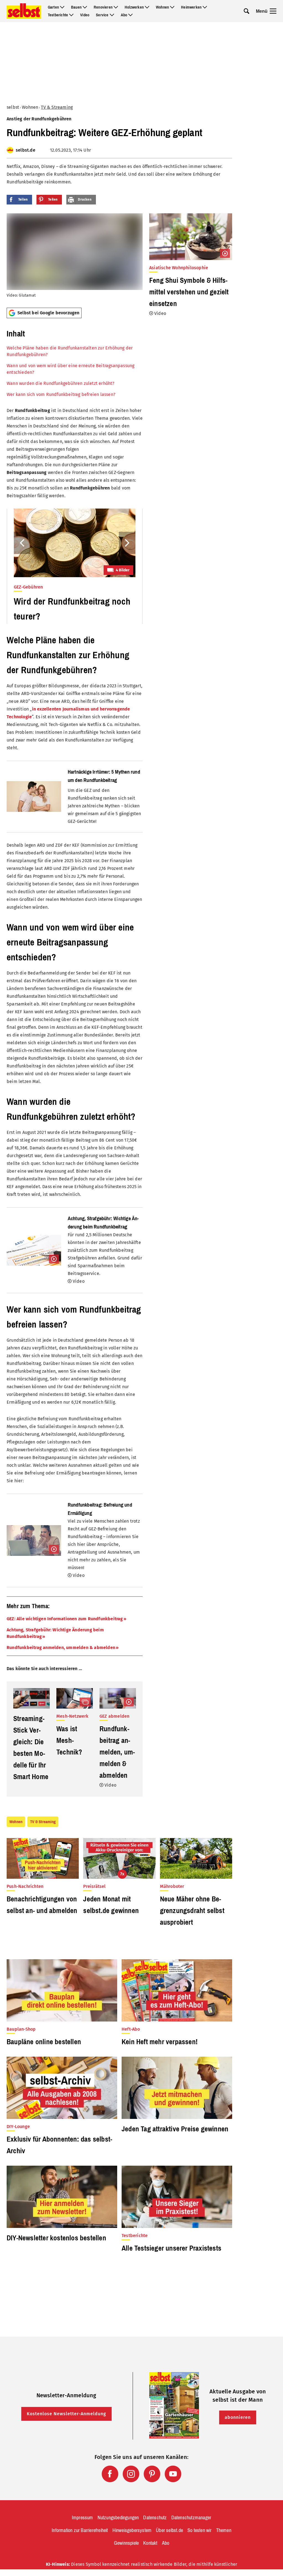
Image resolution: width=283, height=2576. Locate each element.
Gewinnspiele (126, 2543)
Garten (53, 7)
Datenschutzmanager (191, 2518)
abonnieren (238, 2417)
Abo (124, 15)
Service (102, 15)
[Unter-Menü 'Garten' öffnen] (62, 7)
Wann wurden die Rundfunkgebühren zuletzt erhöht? (61, 383)
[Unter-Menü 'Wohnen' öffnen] (172, 7)
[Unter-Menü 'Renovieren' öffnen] (116, 7)
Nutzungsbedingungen (118, 2518)
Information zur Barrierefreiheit (80, 2530)
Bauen (76, 7)
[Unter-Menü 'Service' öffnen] (112, 15)
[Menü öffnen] (273, 11)
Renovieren (103, 7)
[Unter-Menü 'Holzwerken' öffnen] (147, 7)
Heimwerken (191, 7)
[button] (75, 362)
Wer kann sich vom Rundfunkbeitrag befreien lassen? (61, 394)
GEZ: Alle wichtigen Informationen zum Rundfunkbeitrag (65, 1619)
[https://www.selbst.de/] (24, 11)
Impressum (82, 2518)
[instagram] (131, 2474)
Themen (224, 2530)
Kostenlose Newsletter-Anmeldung (66, 2414)
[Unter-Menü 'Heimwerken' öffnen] (205, 7)
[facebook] (110, 2474)
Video (85, 15)
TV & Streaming (57, 107)
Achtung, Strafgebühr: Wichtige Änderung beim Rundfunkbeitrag (55, 1633)
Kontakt (150, 2543)
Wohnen (162, 7)
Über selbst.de (169, 2530)
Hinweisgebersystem (132, 2530)
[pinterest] (152, 2474)
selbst (13, 107)
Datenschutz (155, 2518)
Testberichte (58, 15)
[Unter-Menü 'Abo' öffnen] (130, 15)
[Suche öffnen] (247, 11)
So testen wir (200, 2530)
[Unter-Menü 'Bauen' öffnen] (85, 7)
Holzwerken (134, 7)
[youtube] (173, 2474)
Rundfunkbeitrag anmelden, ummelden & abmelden (61, 1648)
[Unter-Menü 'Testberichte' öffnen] (71, 15)
